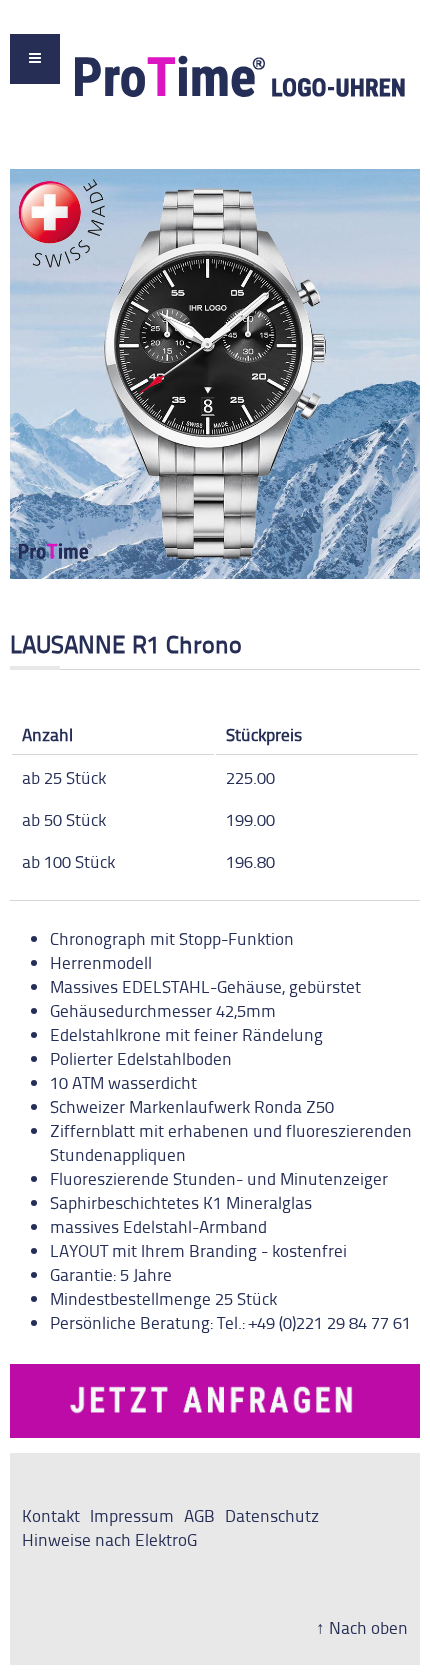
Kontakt (51, 1515)
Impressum (132, 1515)
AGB (199, 1515)
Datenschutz (272, 1515)
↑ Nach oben (362, 1627)
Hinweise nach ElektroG (109, 1539)
